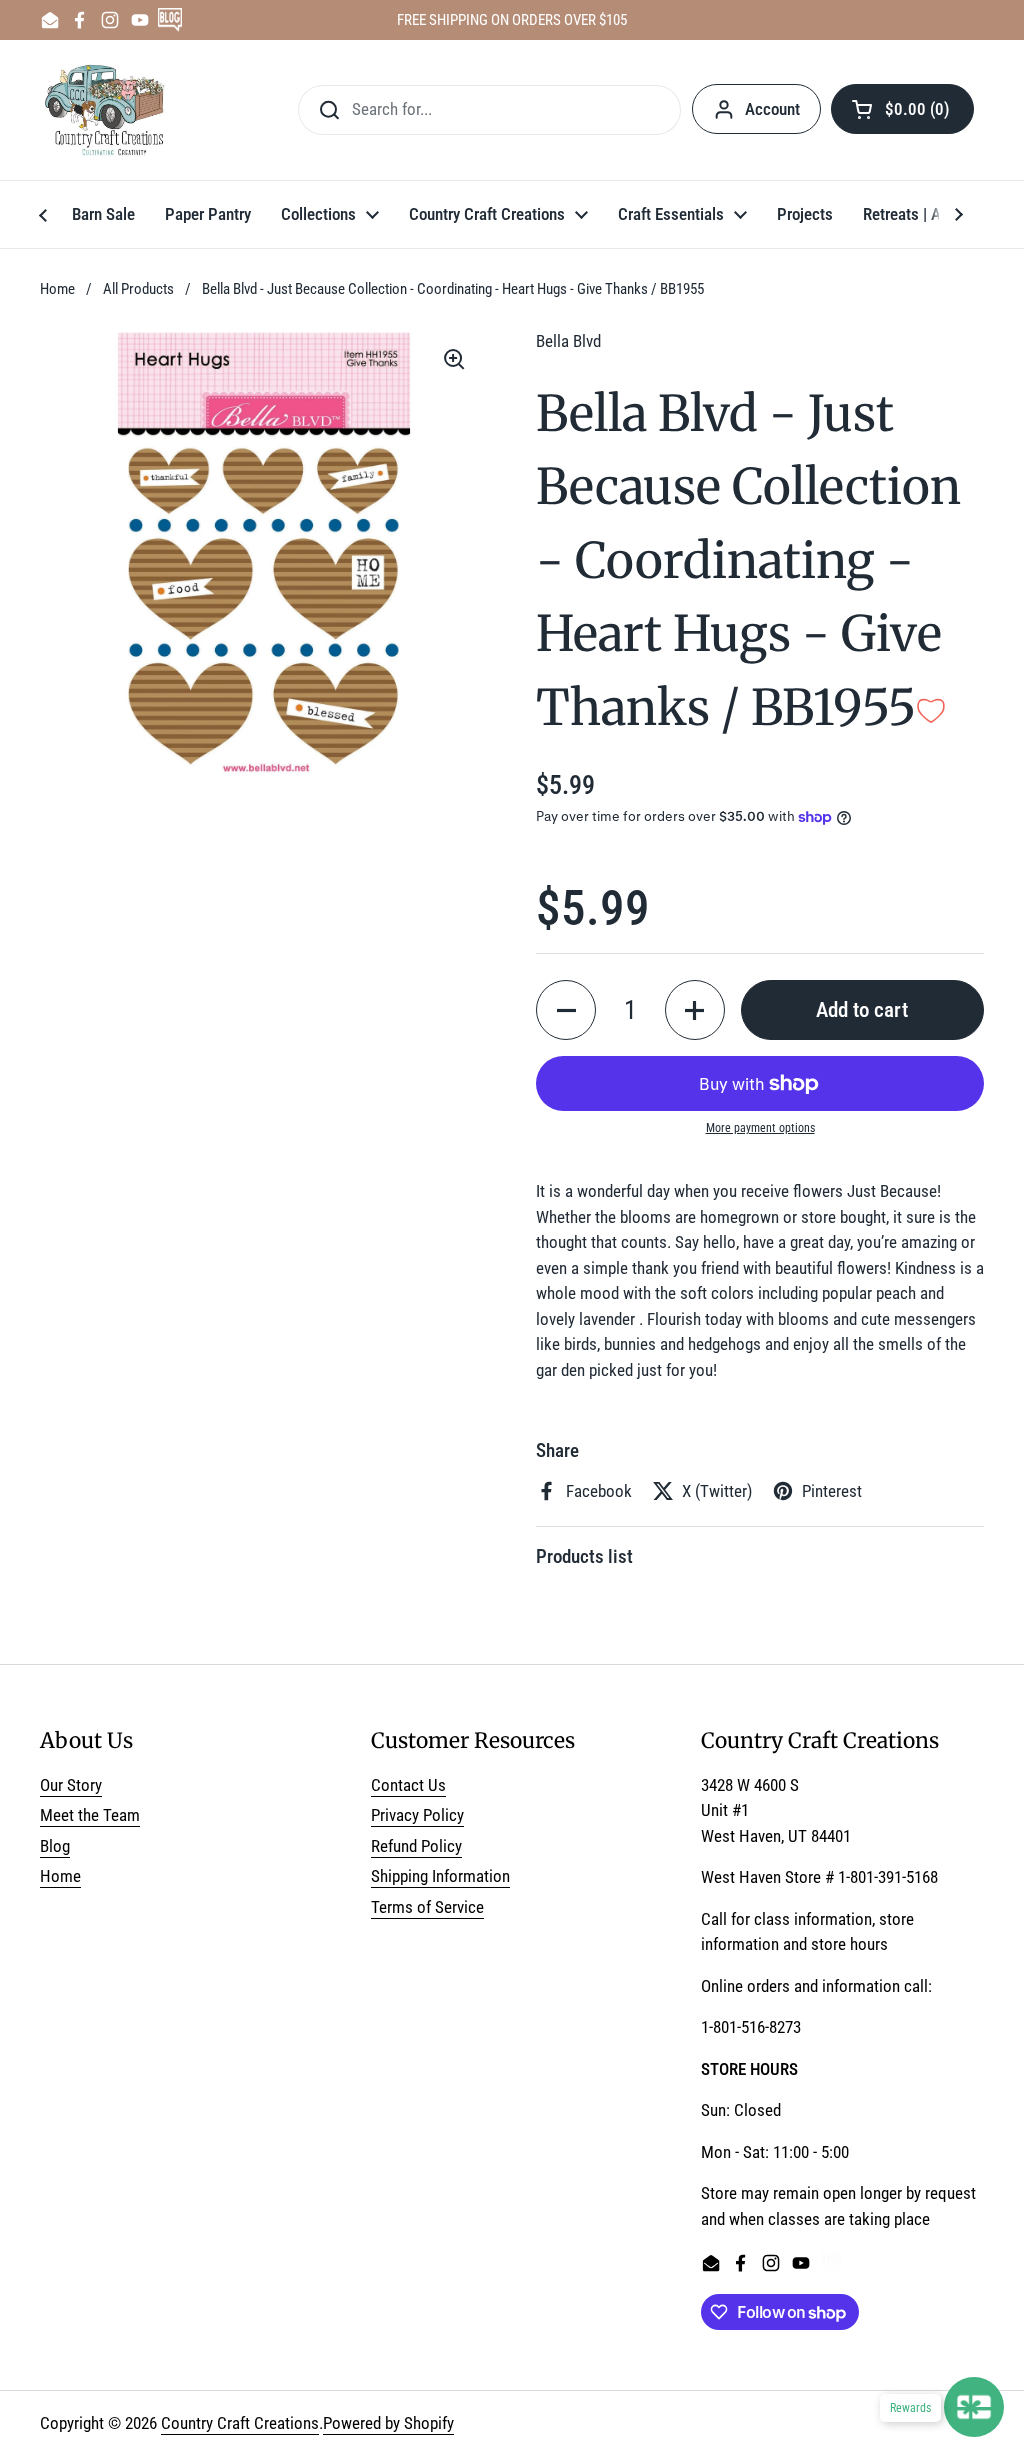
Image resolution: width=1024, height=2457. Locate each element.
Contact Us (408, 1785)
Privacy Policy (417, 1815)
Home (57, 289)
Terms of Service (427, 1907)
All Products (138, 289)
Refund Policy (416, 1846)
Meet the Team (90, 1815)
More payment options (760, 1128)
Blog (55, 1846)
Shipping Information (440, 1876)
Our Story (71, 1785)
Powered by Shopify (388, 2423)
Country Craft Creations (240, 2423)
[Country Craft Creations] (108, 110)
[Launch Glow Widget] (974, 2407)
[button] (902, 109)
